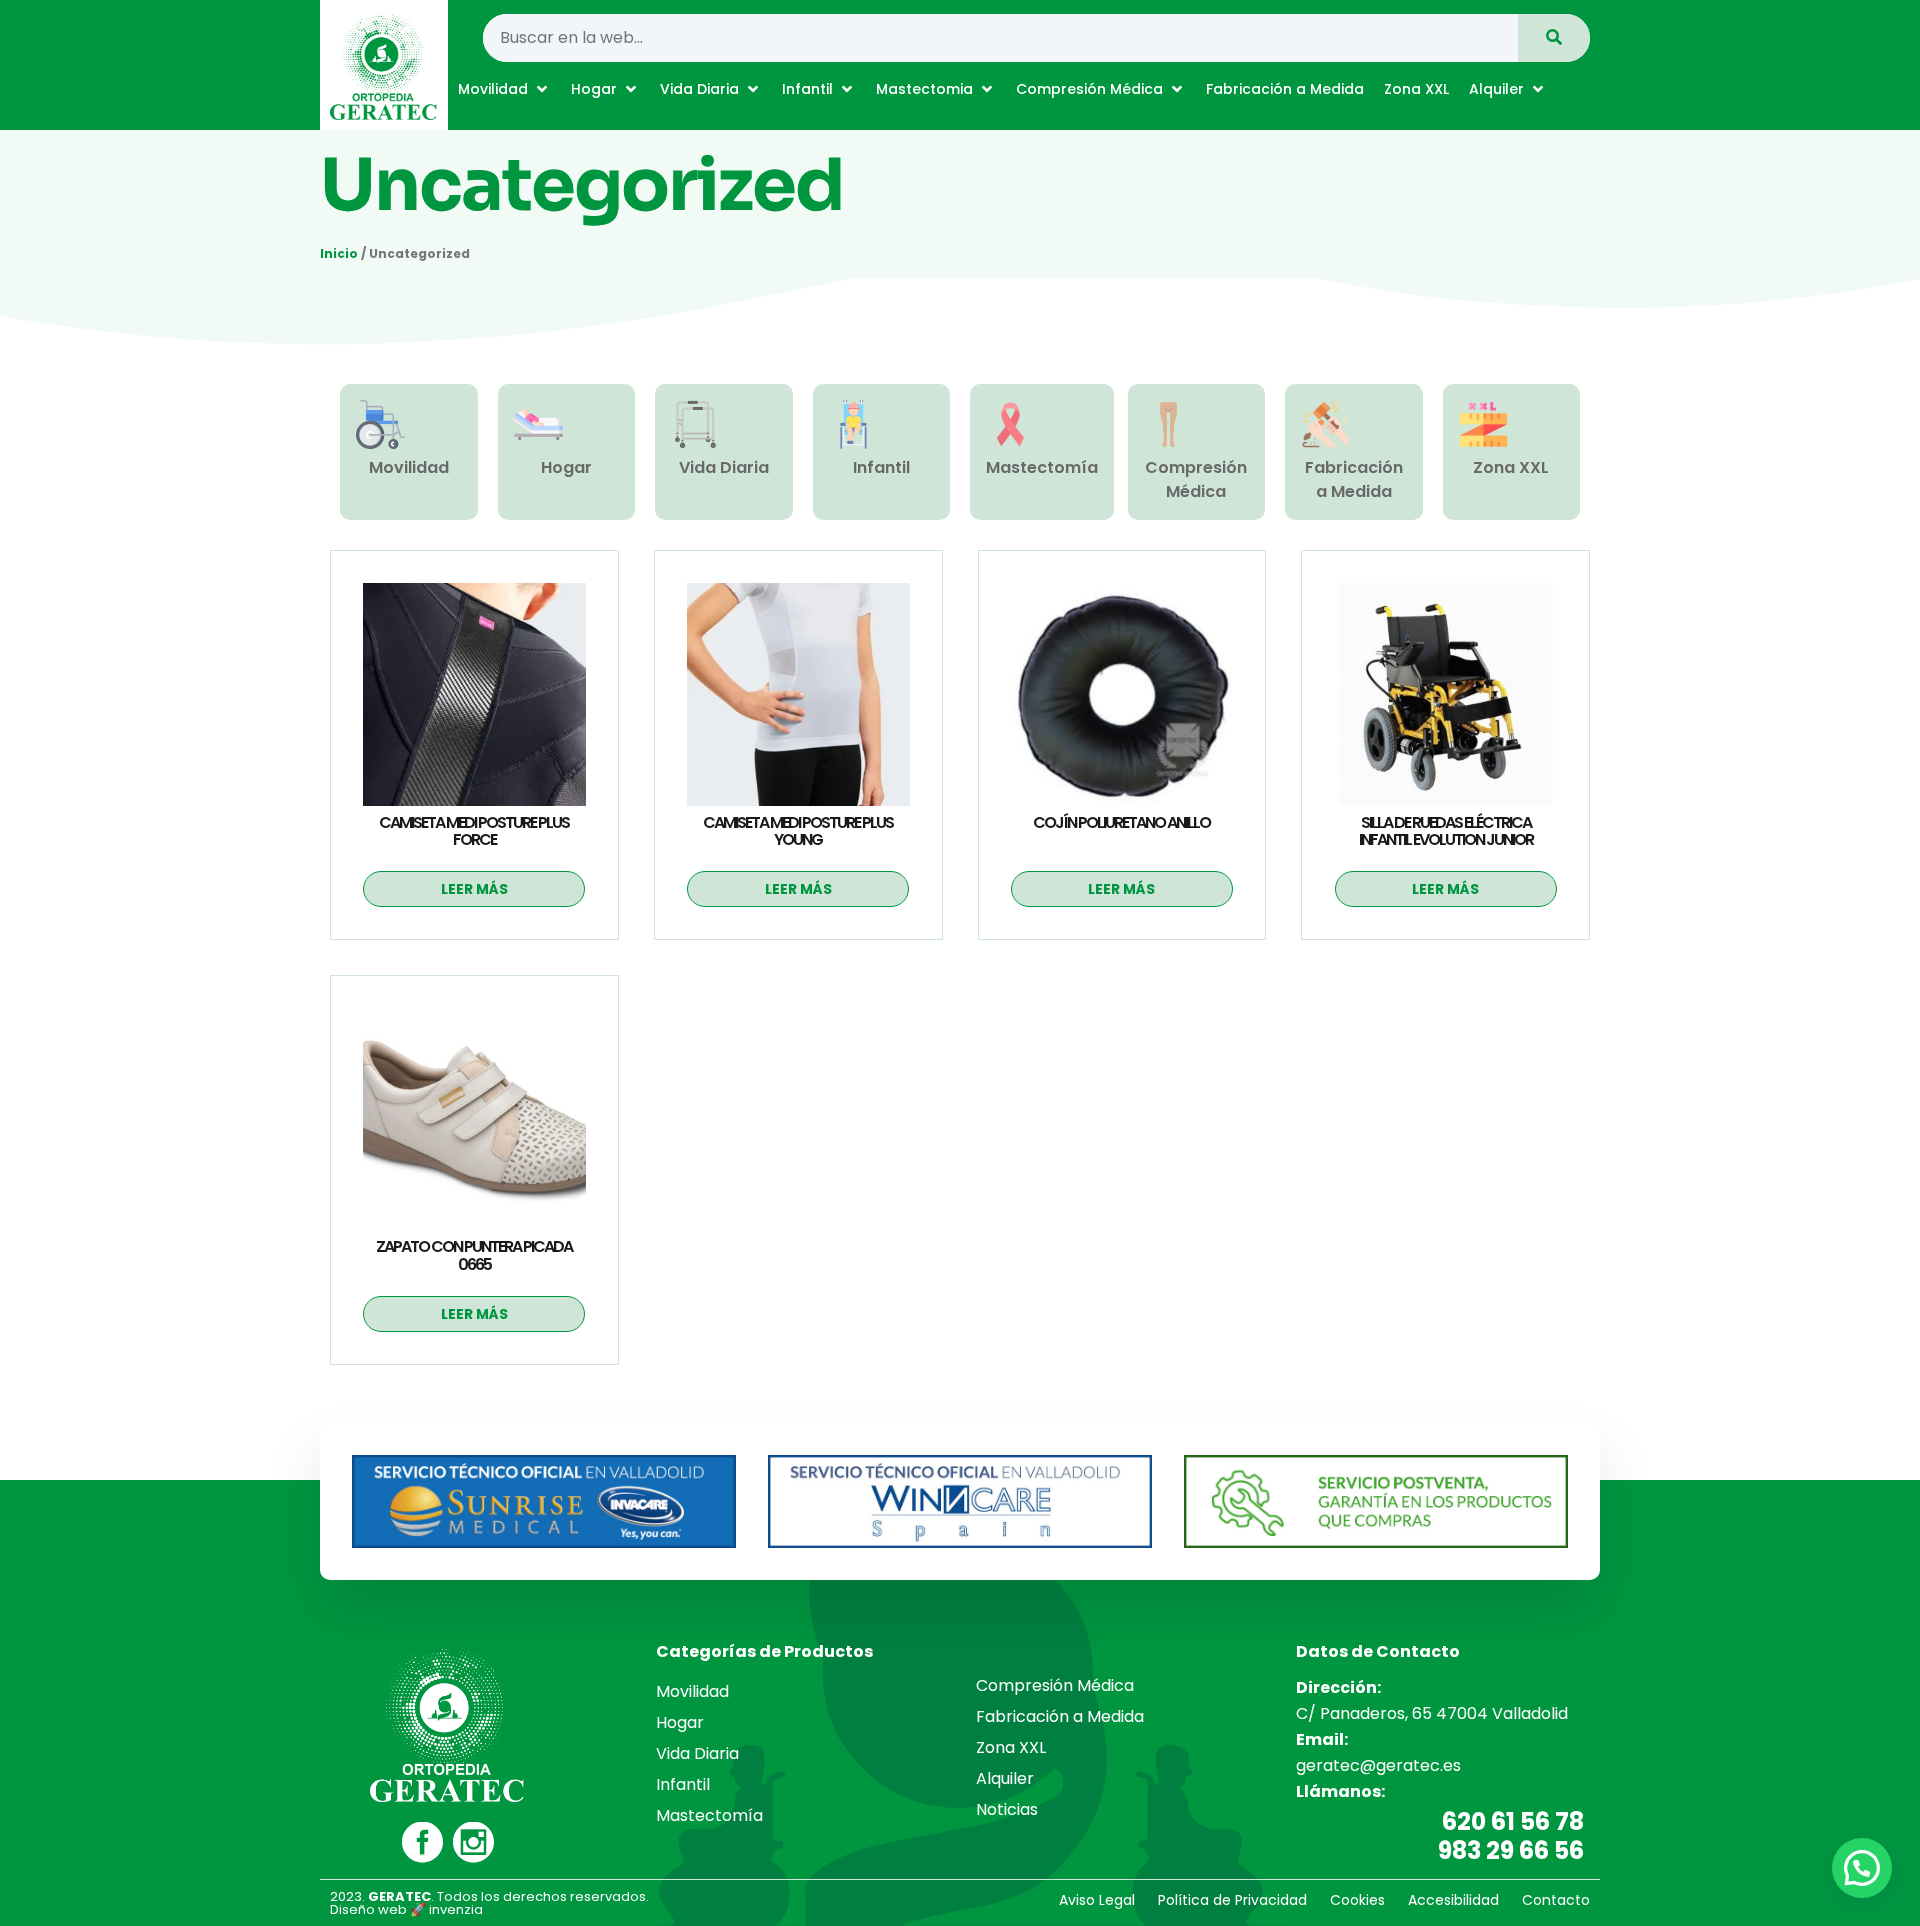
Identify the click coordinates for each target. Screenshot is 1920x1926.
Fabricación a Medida (1354, 479)
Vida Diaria (724, 467)
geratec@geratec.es (1378, 1765)
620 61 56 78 (1513, 1821)
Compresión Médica (1196, 479)
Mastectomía (1042, 467)
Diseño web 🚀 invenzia (406, 1909)
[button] (504, 89)
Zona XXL (1511, 467)
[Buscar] (1554, 38)
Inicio (339, 253)
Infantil (881, 467)
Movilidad (409, 467)
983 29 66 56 (1511, 1850)
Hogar (566, 467)
